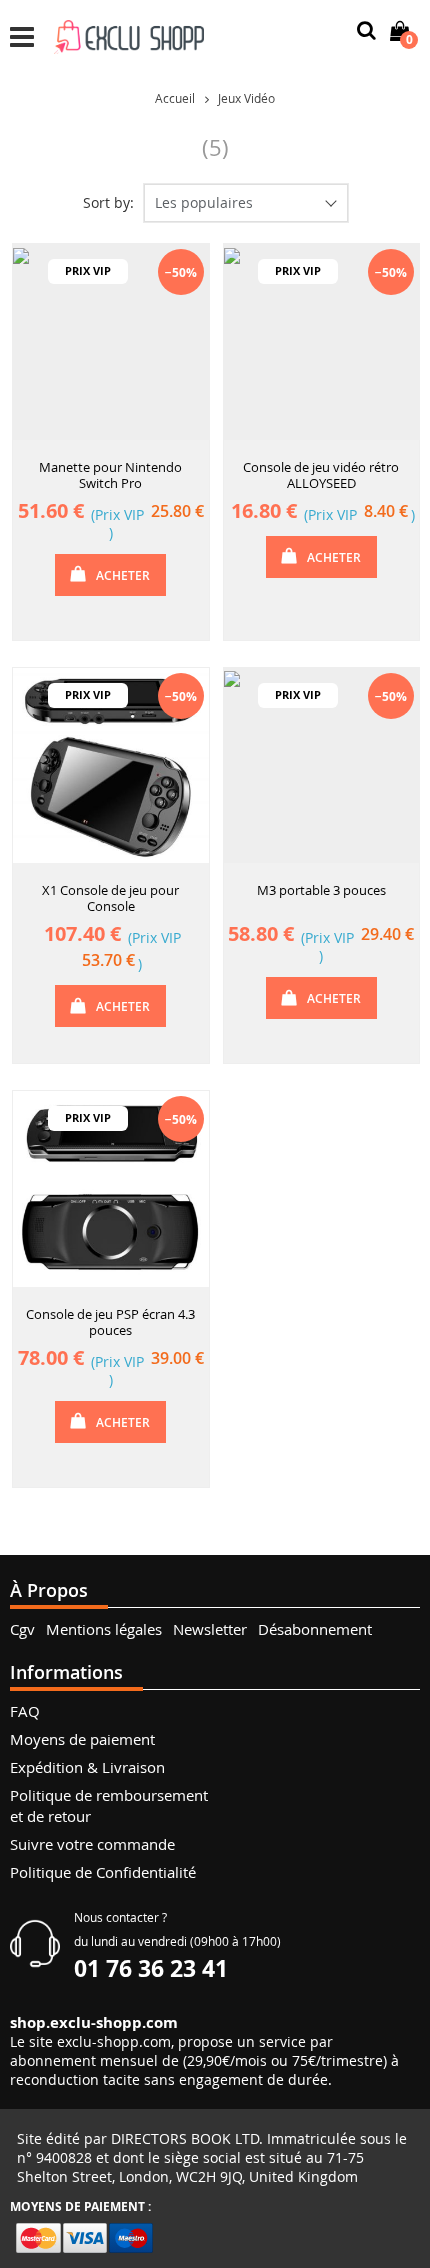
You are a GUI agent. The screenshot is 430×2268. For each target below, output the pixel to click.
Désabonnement (315, 1629)
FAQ (25, 1711)
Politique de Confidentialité (103, 1872)
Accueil (175, 98)
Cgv (22, 1629)
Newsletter (210, 1629)
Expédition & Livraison (87, 1767)
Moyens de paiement (82, 1739)
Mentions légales (104, 1629)
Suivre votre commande (92, 1844)
